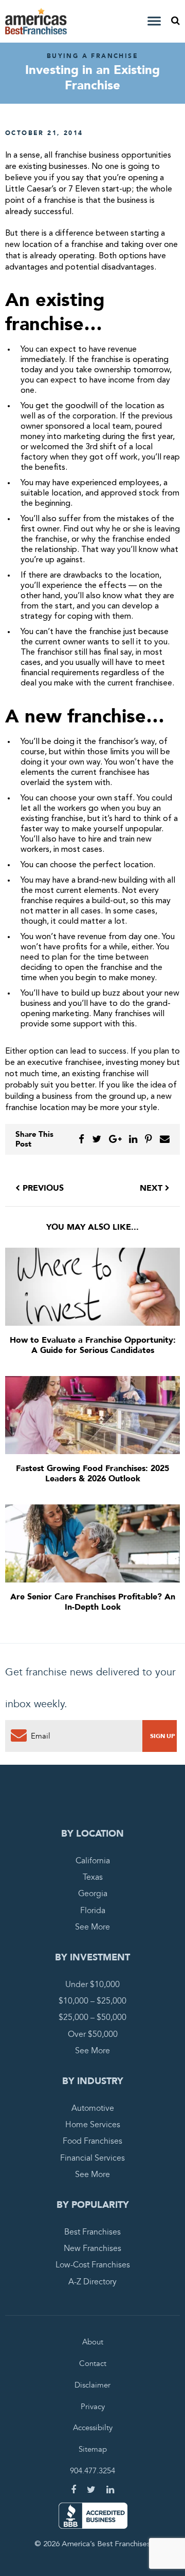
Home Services (93, 2125)
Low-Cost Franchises (93, 2265)
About (93, 2342)
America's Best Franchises (37, 21)
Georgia (93, 1894)
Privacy (93, 2407)
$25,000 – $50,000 (92, 2018)
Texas (93, 1877)
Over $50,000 (93, 2034)
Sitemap (93, 2450)
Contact (93, 2363)
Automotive (93, 2108)
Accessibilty (93, 2428)
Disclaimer (92, 2385)
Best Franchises (92, 2232)
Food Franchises (92, 2142)
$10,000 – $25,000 (92, 2001)
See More (92, 1927)
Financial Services (92, 2158)
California (93, 1861)
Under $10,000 (92, 1985)
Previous (42, 1188)
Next (152, 1188)
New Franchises (92, 2248)
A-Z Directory (92, 2282)
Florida (93, 1911)
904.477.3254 (92, 2471)
